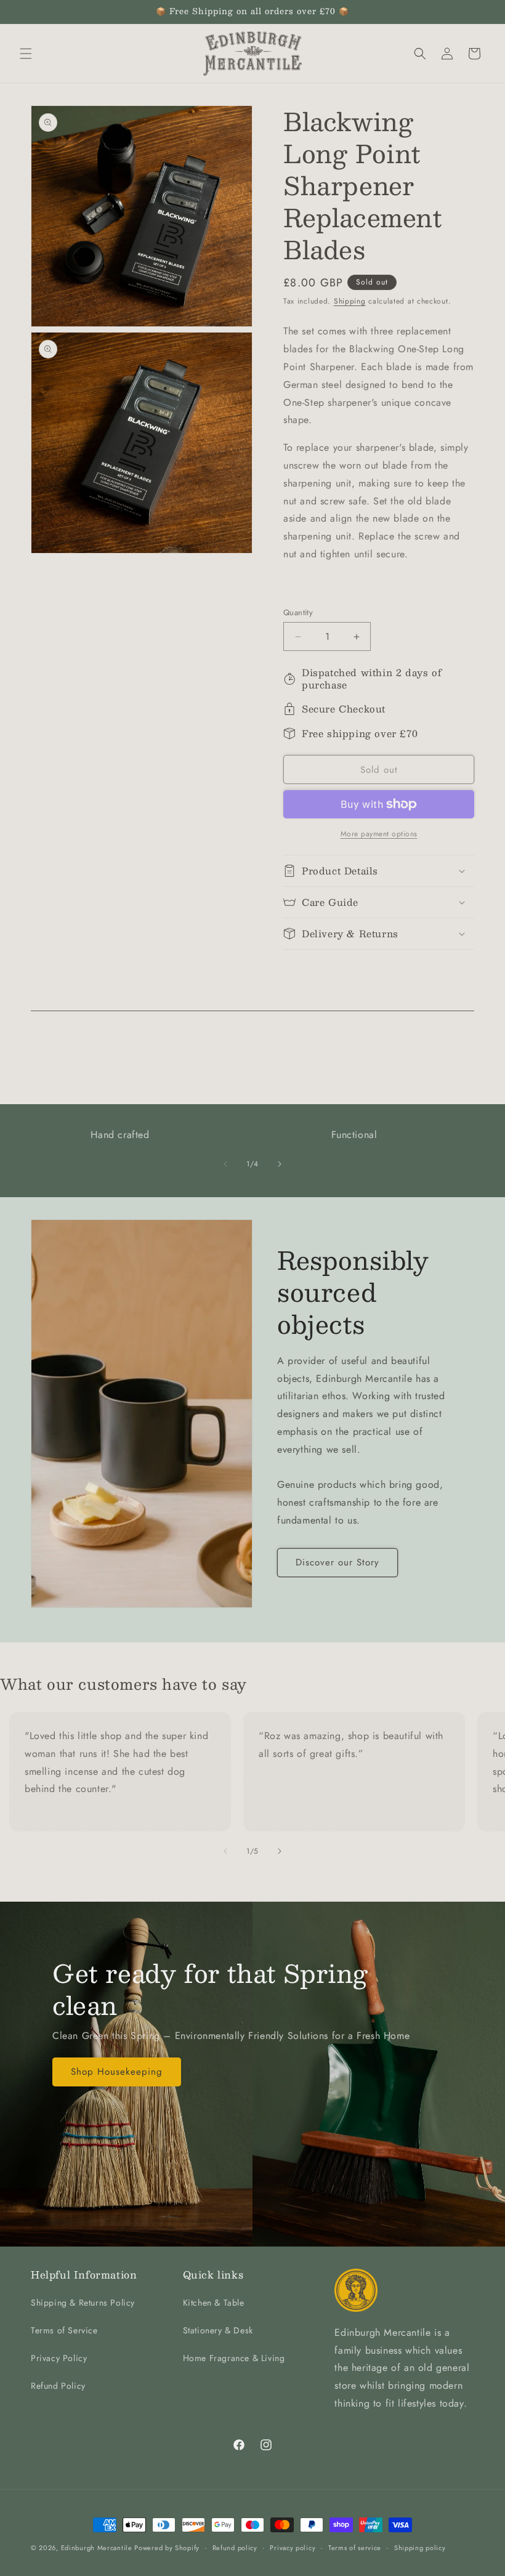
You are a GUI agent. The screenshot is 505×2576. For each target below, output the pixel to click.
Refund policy (235, 2548)
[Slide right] (280, 1164)
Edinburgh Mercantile (98, 2548)
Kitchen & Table (214, 2303)
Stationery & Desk (218, 2330)
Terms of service (355, 2548)
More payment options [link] (379, 834)
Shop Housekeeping (117, 2072)
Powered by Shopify (167, 2548)
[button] (26, 54)
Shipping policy (420, 2548)
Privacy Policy (59, 2358)
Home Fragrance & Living (234, 2358)
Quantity (298, 612)
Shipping (350, 301)
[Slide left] (225, 1164)
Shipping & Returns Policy (83, 2303)
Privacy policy (293, 2548)
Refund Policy (58, 2386)
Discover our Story (337, 1562)
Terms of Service (64, 2330)
